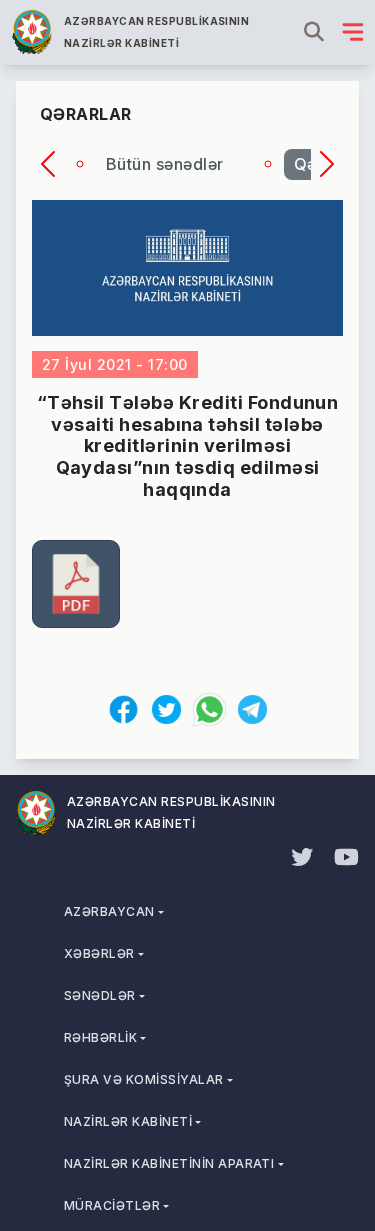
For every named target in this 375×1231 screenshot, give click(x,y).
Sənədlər (100, 995)
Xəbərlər (99, 953)
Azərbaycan (109, 911)
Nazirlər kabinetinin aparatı (169, 1163)
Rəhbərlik (100, 1037)
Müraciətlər (112, 1205)
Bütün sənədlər (165, 164)
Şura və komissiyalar (144, 1079)
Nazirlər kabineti (128, 1121)
